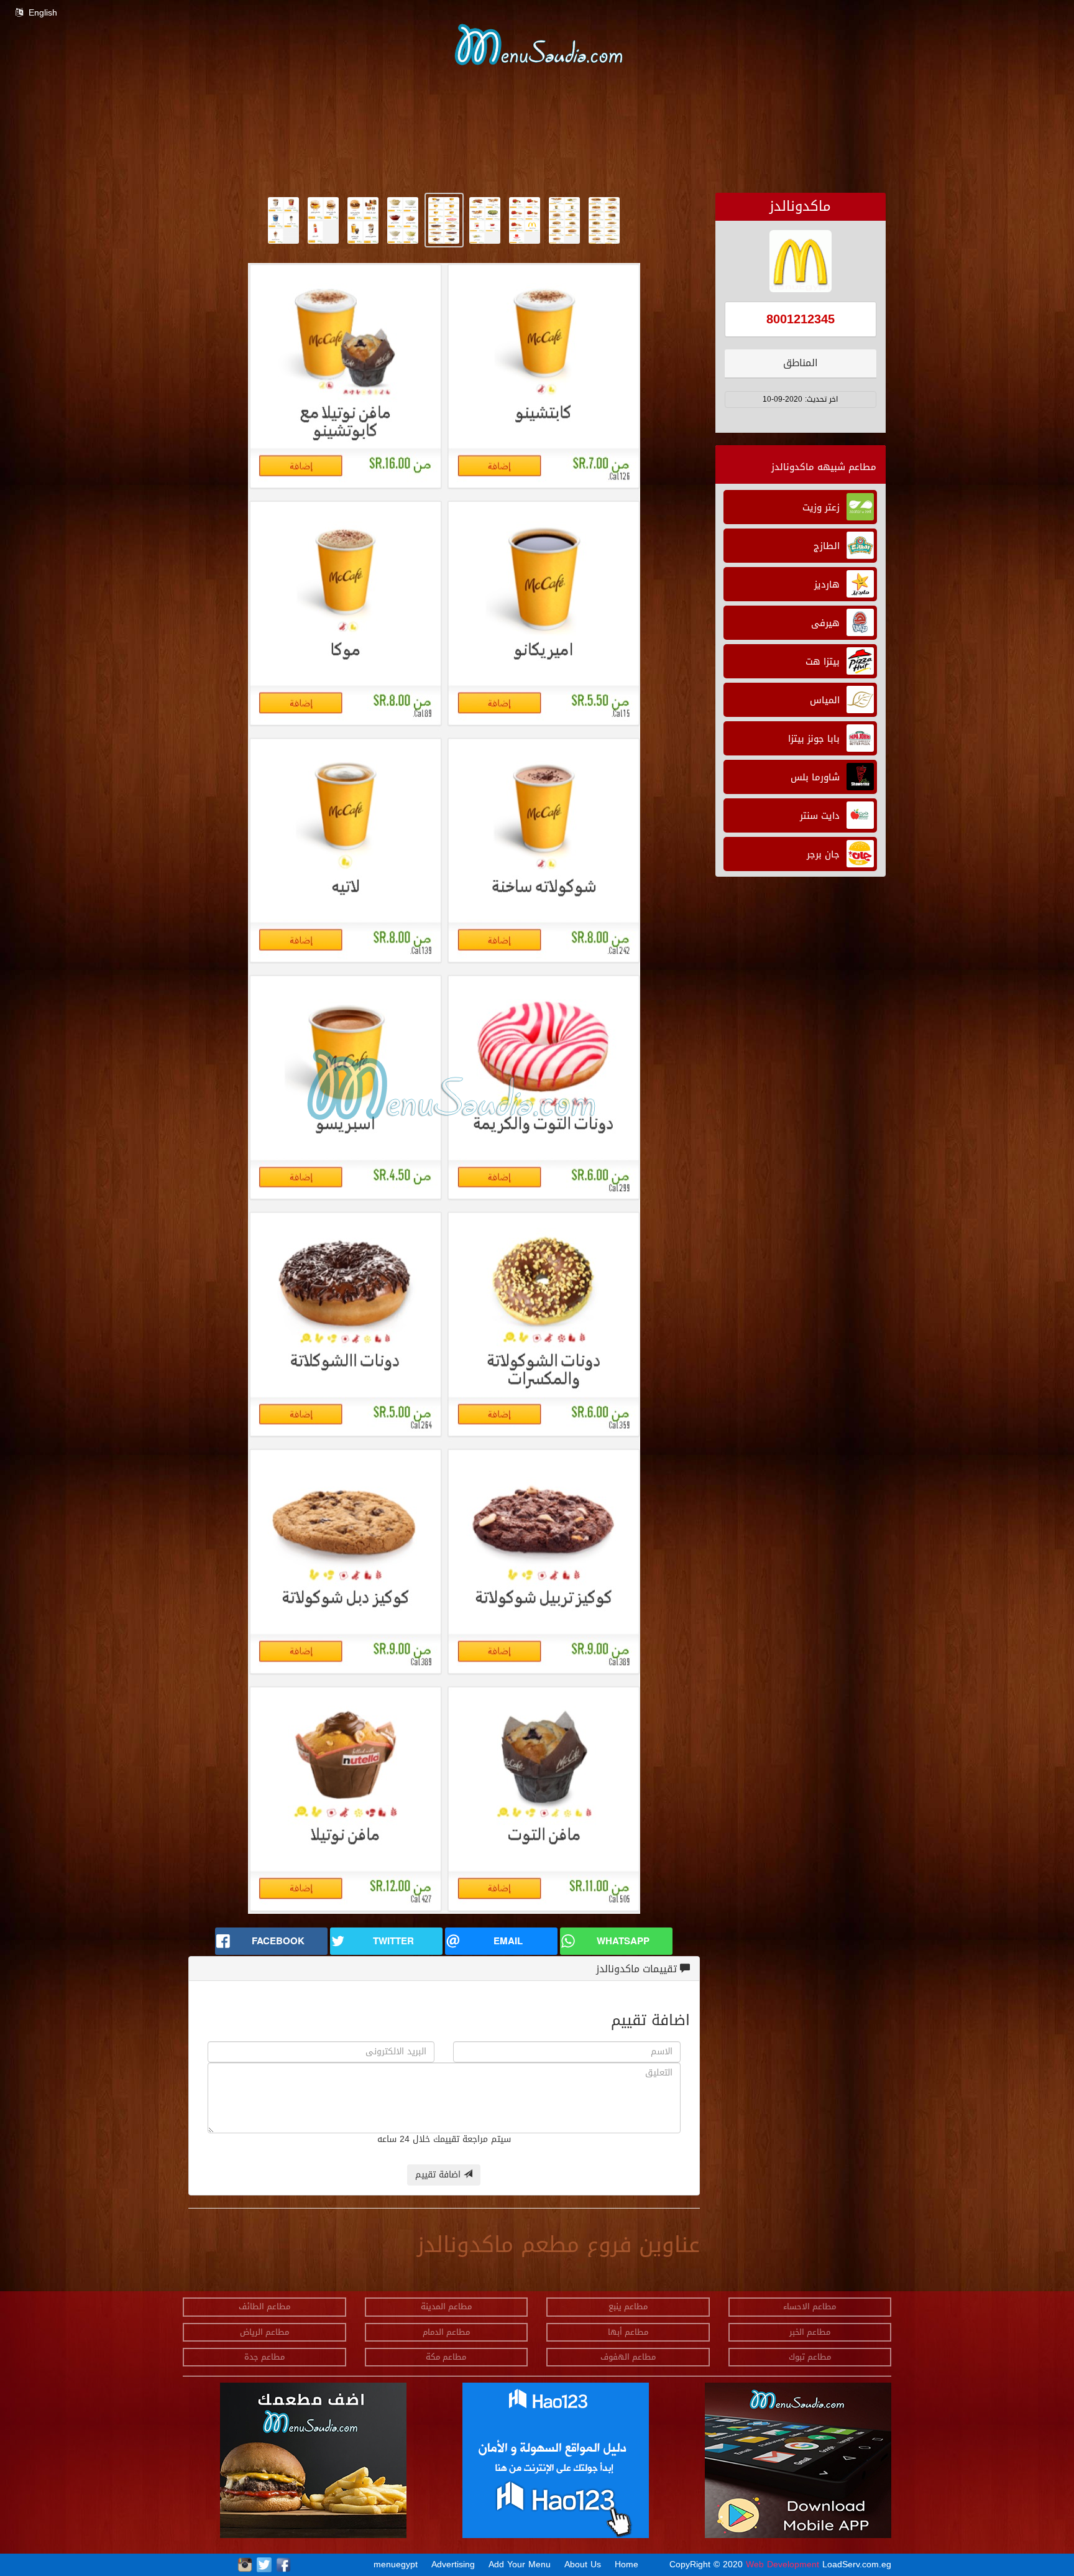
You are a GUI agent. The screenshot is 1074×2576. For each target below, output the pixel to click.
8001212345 (801, 319)
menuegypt (396, 2564)
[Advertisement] (701, 164)
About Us (583, 2564)
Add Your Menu (520, 2564)
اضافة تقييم (439, 2175)
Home (626, 2564)
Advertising (453, 2564)
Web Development (784, 2564)
